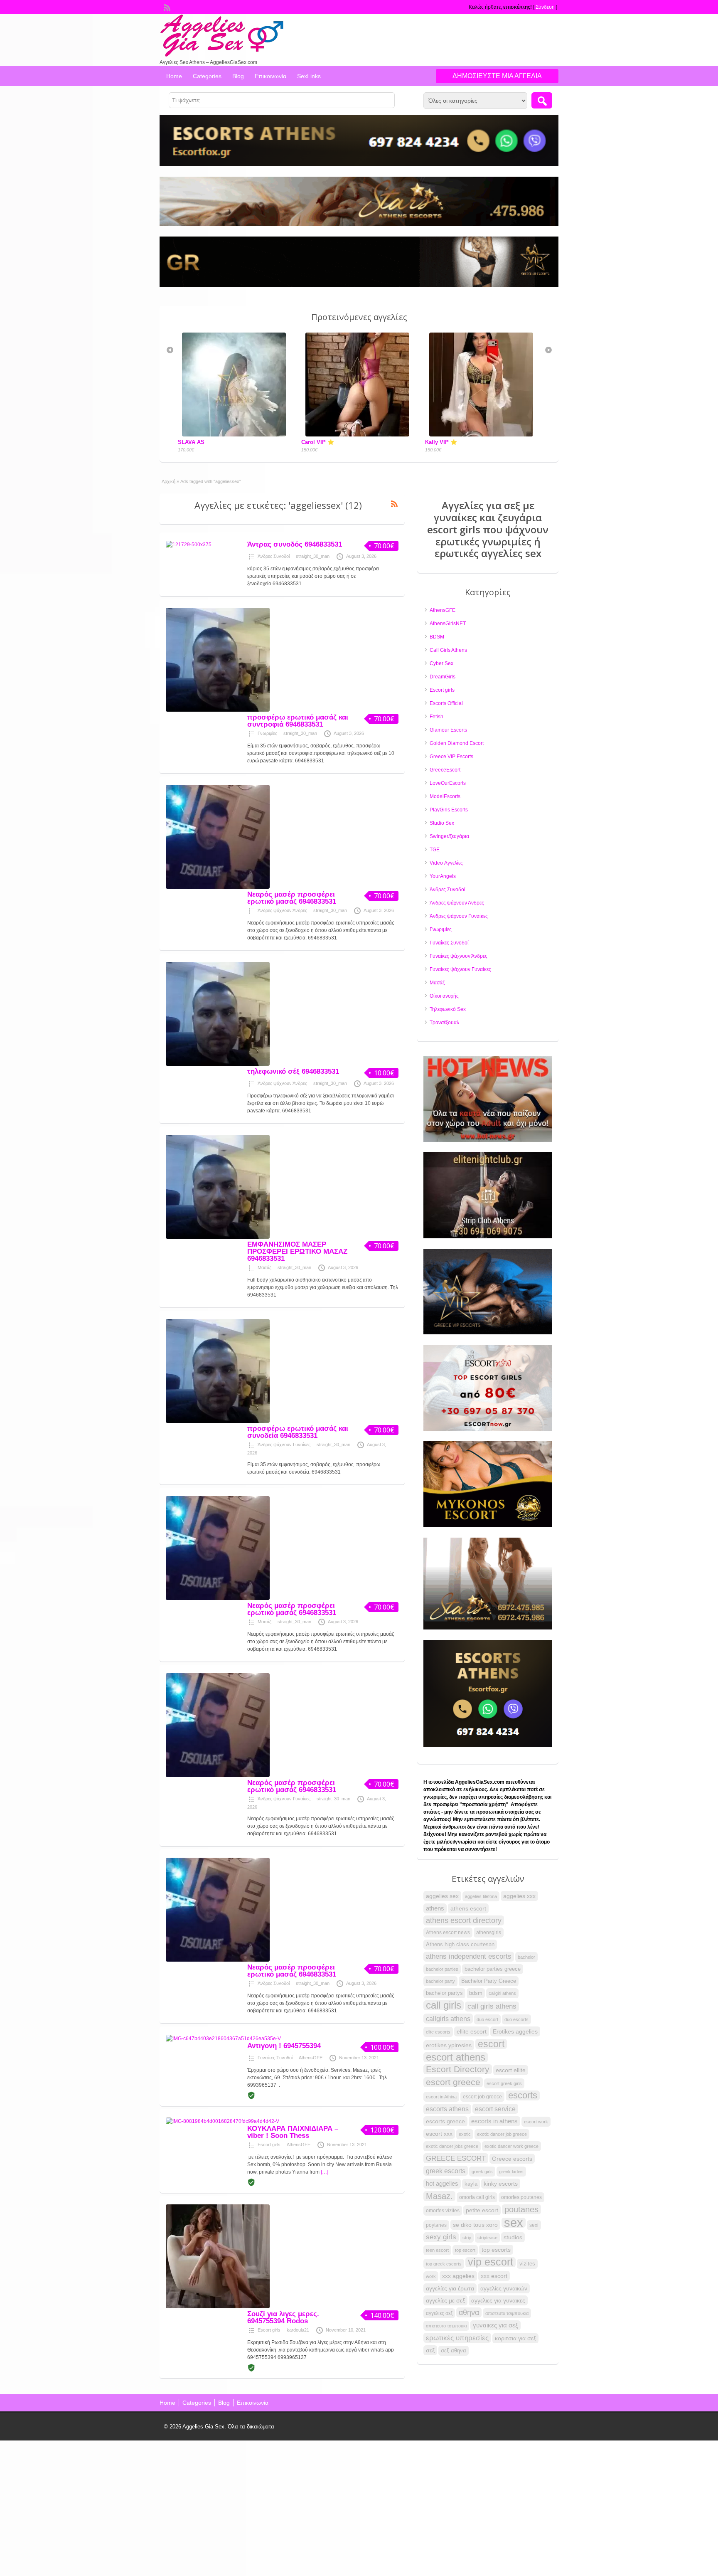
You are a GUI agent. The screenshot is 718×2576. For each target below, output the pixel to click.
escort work (536, 2122)
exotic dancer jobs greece (452, 2146)
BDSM (437, 637)
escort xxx (439, 2134)
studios (513, 2237)
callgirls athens (448, 2019)
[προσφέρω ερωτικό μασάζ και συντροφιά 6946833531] (218, 710)
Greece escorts (512, 2159)
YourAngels (443, 876)
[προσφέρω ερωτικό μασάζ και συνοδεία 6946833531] (218, 1421)
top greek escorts (444, 2264)
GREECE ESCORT (456, 2158)
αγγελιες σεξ (439, 2313)
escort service (495, 2109)
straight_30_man (313, 556)
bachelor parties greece (493, 1969)
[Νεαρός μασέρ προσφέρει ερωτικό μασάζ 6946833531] (218, 887)
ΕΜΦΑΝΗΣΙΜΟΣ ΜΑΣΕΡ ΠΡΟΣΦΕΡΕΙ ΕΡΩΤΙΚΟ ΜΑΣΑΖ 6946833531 (297, 1251)
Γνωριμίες (267, 733)
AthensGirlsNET (448, 624)
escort (491, 2044)
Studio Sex (442, 823)
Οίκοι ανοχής (444, 996)
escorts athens (447, 2109)
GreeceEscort (445, 770)
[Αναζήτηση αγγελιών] (542, 100)
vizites (527, 2264)
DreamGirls (443, 677)
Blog (238, 76)
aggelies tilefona (481, 1896)
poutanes (521, 2209)
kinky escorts (501, 2184)
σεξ (430, 2350)
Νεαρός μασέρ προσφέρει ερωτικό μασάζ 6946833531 (292, 898)
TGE (435, 850)
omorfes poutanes (521, 2197)
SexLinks (309, 76)
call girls (444, 2005)
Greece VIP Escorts (451, 757)
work (431, 2276)
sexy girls (441, 2237)
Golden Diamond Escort (457, 743)
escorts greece (445, 2121)
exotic (465, 2134)
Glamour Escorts (448, 730)
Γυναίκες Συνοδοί (275, 2058)
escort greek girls (504, 2083)
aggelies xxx (519, 1896)
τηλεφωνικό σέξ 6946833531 (293, 1071)
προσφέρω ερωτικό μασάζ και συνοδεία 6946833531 (298, 1432)
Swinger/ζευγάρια (449, 836)
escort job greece (482, 2097)
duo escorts (516, 2019)
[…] (325, 2172)
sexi (534, 2225)
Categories (207, 76)
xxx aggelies (458, 2276)
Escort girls (269, 2145)
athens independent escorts (469, 1956)
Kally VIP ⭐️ (317, 442)
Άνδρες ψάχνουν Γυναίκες (284, 1445)
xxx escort (494, 2276)
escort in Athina (441, 2097)
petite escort (482, 2210)
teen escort (437, 2250)
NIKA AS (437, 351)
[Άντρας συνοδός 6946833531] (189, 545)
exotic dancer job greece (502, 2134)
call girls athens (492, 2006)
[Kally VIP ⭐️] (359, 435)
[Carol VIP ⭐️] (236, 435)
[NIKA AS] (483, 344)
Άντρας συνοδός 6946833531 (295, 544)
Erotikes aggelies (515, 2031)
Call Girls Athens (448, 650)
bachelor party (440, 1981)
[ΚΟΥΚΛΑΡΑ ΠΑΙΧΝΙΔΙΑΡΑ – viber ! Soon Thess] (223, 2121)
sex (514, 2223)
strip (467, 2238)
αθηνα (469, 2312)
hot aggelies (442, 2184)
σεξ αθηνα (454, 2350)
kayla (471, 2184)
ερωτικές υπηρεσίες (457, 2338)
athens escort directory (464, 1920)
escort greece (453, 2082)
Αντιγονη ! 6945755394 (284, 2046)
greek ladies (511, 2172)
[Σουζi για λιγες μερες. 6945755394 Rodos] (218, 2307)
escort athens (456, 2057)
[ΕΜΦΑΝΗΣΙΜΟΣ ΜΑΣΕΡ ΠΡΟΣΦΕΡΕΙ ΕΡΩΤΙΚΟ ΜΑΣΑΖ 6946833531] (218, 1237)
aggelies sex (442, 1896)
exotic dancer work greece (511, 2146)
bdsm (476, 1993)
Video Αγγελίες (446, 863)
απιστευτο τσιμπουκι (446, 2326)
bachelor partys (444, 1993)
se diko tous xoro (475, 2225)
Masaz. (439, 2196)
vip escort (491, 2262)
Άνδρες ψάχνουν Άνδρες (282, 910)
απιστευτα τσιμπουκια (507, 2313)
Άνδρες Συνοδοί (274, 556)
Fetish (436, 717)
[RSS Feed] (166, 7)
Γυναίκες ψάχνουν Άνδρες (459, 956)
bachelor (526, 1957)
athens (435, 1908)
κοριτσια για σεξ (515, 2338)
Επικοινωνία (270, 76)
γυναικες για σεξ (495, 2325)
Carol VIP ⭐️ (194, 442)
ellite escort (472, 2031)
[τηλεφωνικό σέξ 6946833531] (218, 1064)
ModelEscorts (445, 796)
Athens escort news (448, 1933)
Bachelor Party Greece (489, 1981)
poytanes (436, 2225)
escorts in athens (494, 2121)
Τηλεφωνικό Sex (448, 1009)
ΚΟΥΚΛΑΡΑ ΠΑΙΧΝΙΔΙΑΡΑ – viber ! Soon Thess (293, 2132)
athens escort (468, 1908)
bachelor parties (442, 1969)
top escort (465, 2250)
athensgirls (489, 1933)
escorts (523, 2095)
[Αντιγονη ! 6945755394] (223, 2039)
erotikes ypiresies (449, 2045)
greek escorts (446, 2171)
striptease (487, 2238)
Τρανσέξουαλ (444, 1023)
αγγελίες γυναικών (504, 2288)
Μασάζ (264, 1267)
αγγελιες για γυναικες (498, 2300)
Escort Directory (458, 2069)
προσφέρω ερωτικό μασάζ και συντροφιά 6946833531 (298, 721)
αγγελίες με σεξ (445, 2300)
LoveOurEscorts (448, 783)
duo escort (487, 2019)
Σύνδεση (545, 7)
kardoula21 (298, 2330)
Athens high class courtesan (460, 1945)
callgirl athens (502, 1993)
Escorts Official (446, 703)
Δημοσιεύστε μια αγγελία (497, 76)
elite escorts (438, 2032)
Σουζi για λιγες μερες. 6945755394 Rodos (283, 2317)
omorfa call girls (477, 2197)
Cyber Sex (441, 663)
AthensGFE (311, 2058)
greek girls (482, 2172)
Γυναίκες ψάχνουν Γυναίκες (460, 969)
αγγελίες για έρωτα (450, 2288)
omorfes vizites (443, 2211)
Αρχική (168, 481)
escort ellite (511, 2070)
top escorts (496, 2250)
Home (174, 76)
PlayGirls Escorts (449, 810)
